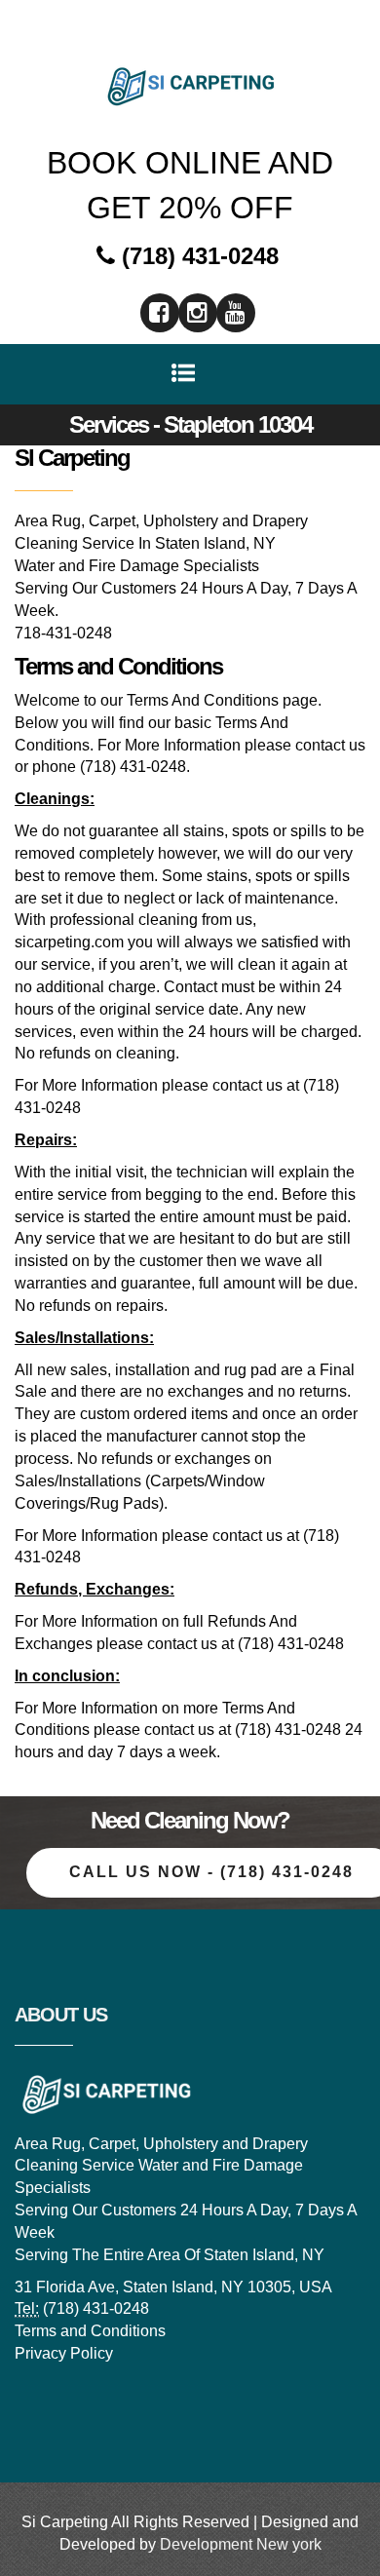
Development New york (241, 2544)
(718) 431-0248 (197, 256)
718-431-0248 (63, 633)
